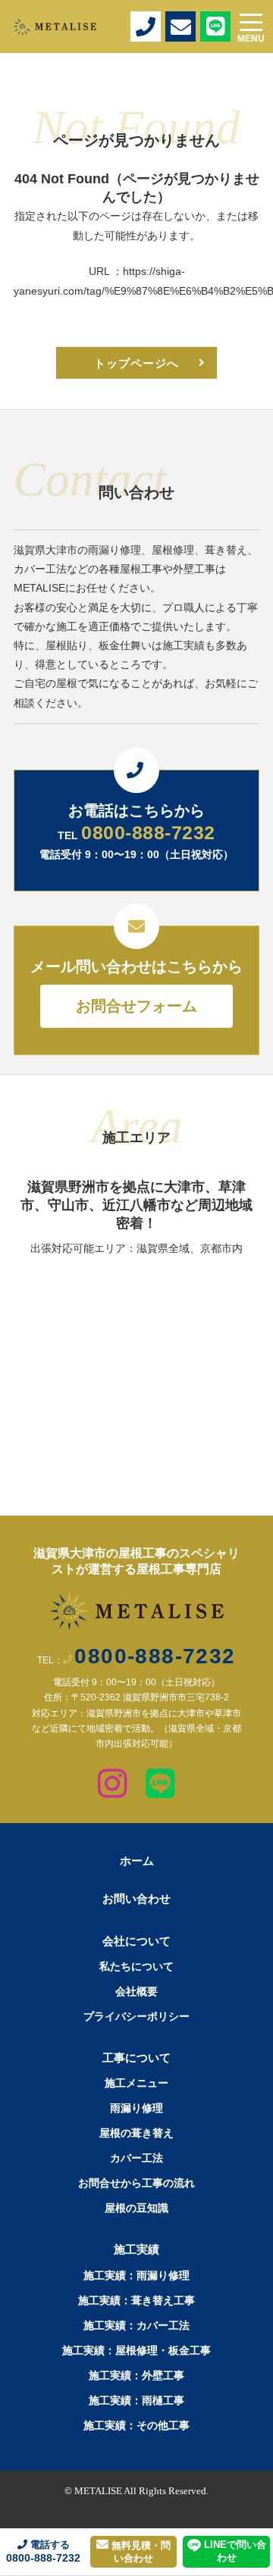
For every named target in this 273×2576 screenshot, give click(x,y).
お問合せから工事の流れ (136, 2183)
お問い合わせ (136, 1898)
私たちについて (136, 1966)
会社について (136, 1941)
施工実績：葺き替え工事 (136, 2300)
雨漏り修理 (136, 2108)
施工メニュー (136, 2083)
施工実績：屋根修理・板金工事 (136, 2350)
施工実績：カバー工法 (136, 2325)
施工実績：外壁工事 (136, 2375)
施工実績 (136, 2249)
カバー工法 (136, 2158)
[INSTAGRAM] (113, 1790)
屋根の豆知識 (136, 2208)
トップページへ (136, 363)
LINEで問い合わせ (234, 2551)
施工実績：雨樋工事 (136, 2400)
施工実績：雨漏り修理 (136, 2275)
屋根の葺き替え (136, 2133)
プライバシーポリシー (136, 2016)
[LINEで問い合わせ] (160, 1790)
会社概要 (136, 1991)
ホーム (137, 1861)
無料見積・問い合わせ (140, 2552)
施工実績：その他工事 (136, 2425)
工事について (136, 2058)
